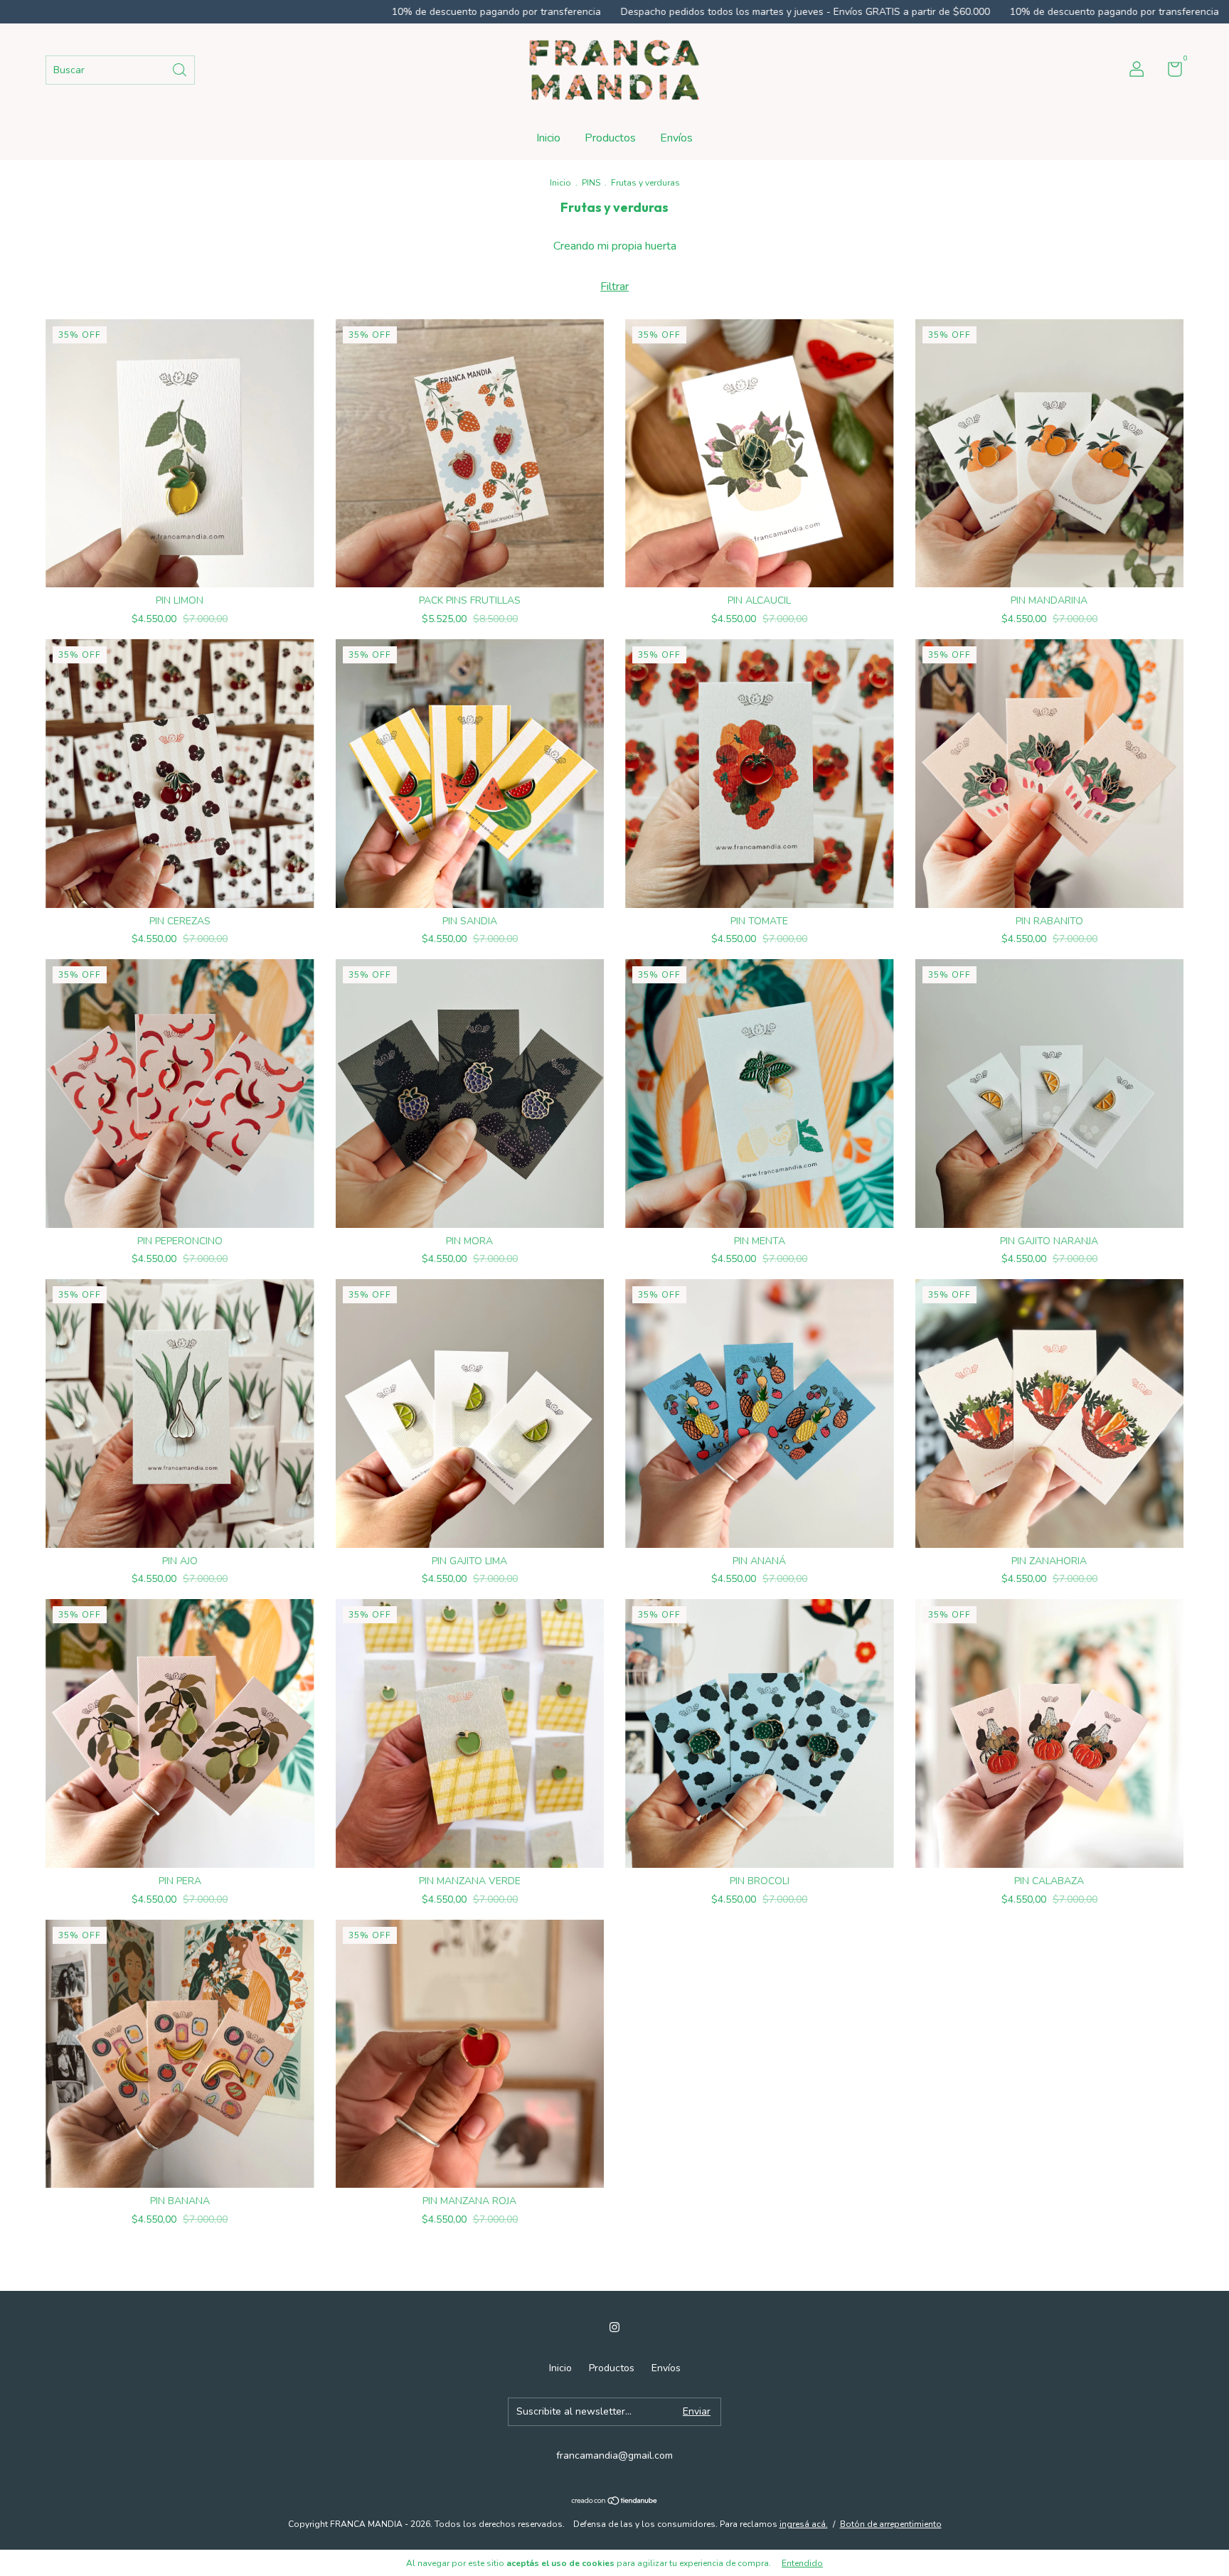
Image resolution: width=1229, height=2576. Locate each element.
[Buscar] (181, 69)
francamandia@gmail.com (614, 2455)
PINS (591, 183)
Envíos (676, 138)
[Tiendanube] (615, 2502)
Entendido (802, 2563)
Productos (610, 138)
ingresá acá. (804, 2524)
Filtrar (614, 287)
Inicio (548, 138)
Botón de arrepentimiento (891, 2524)
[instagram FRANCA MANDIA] (614, 2327)
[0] (1170, 72)
